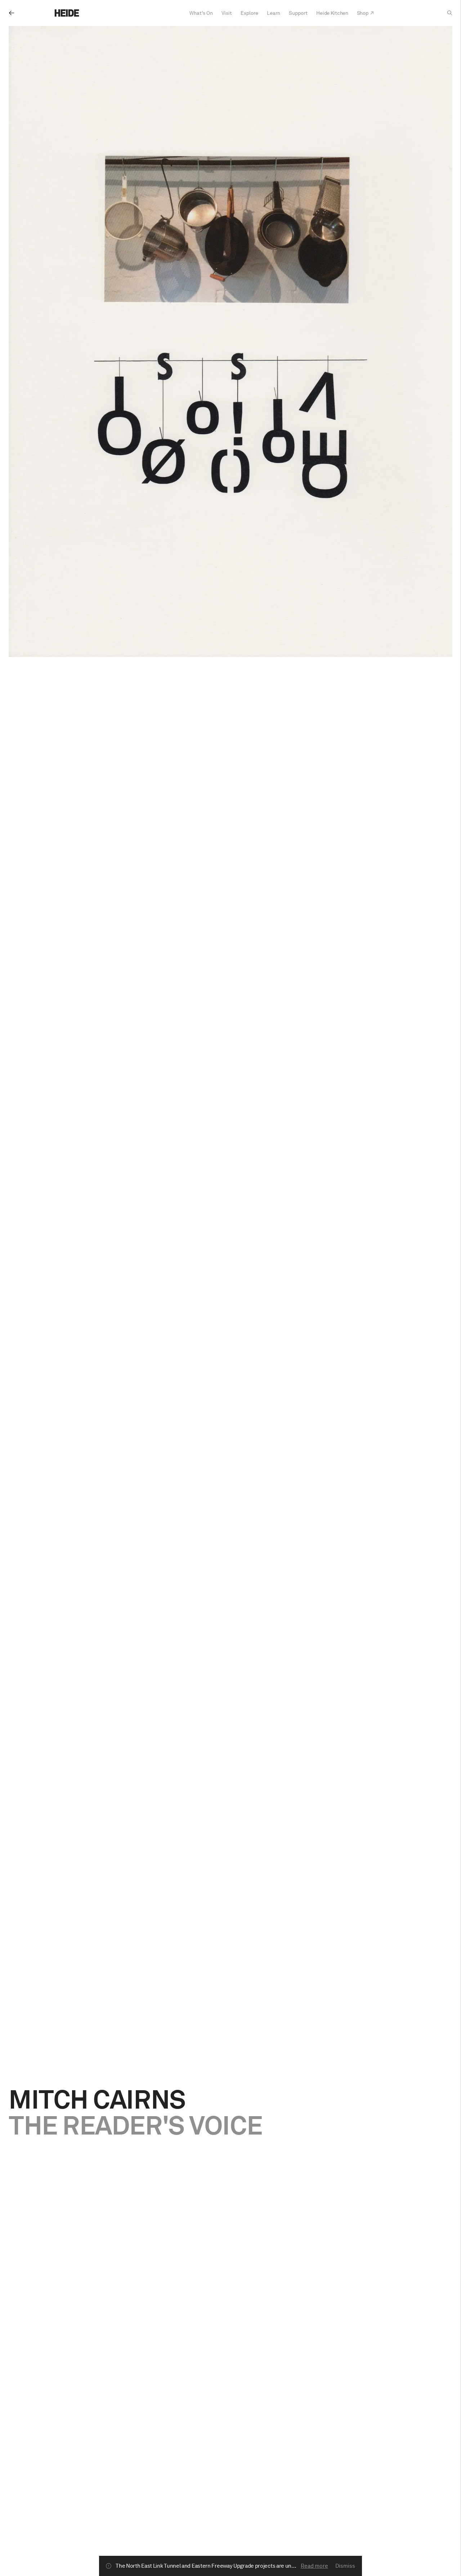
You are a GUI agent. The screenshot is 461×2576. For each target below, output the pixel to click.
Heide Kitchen (332, 13)
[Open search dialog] (450, 13)
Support (298, 13)
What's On (201, 13)
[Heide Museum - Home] (67, 13)
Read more (314, 2566)
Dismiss (345, 2566)
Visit (227, 13)
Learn (274, 13)
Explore (249, 13)
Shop (363, 13)
